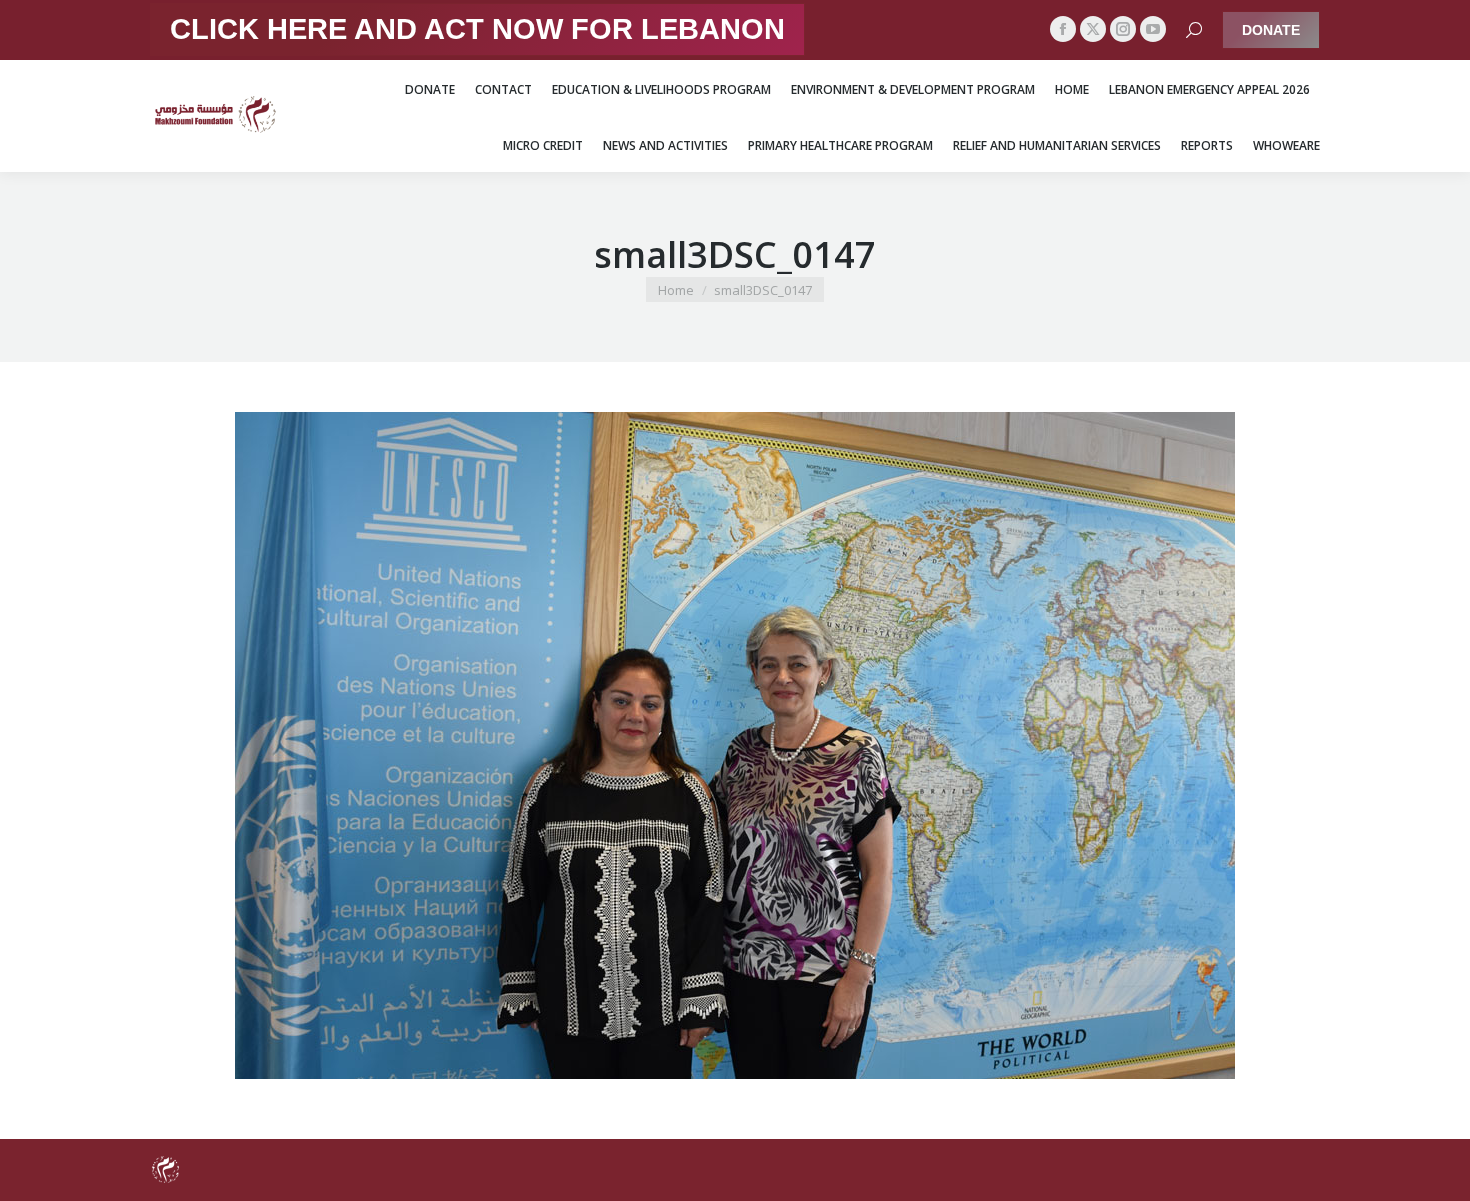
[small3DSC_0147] (735, 745)
